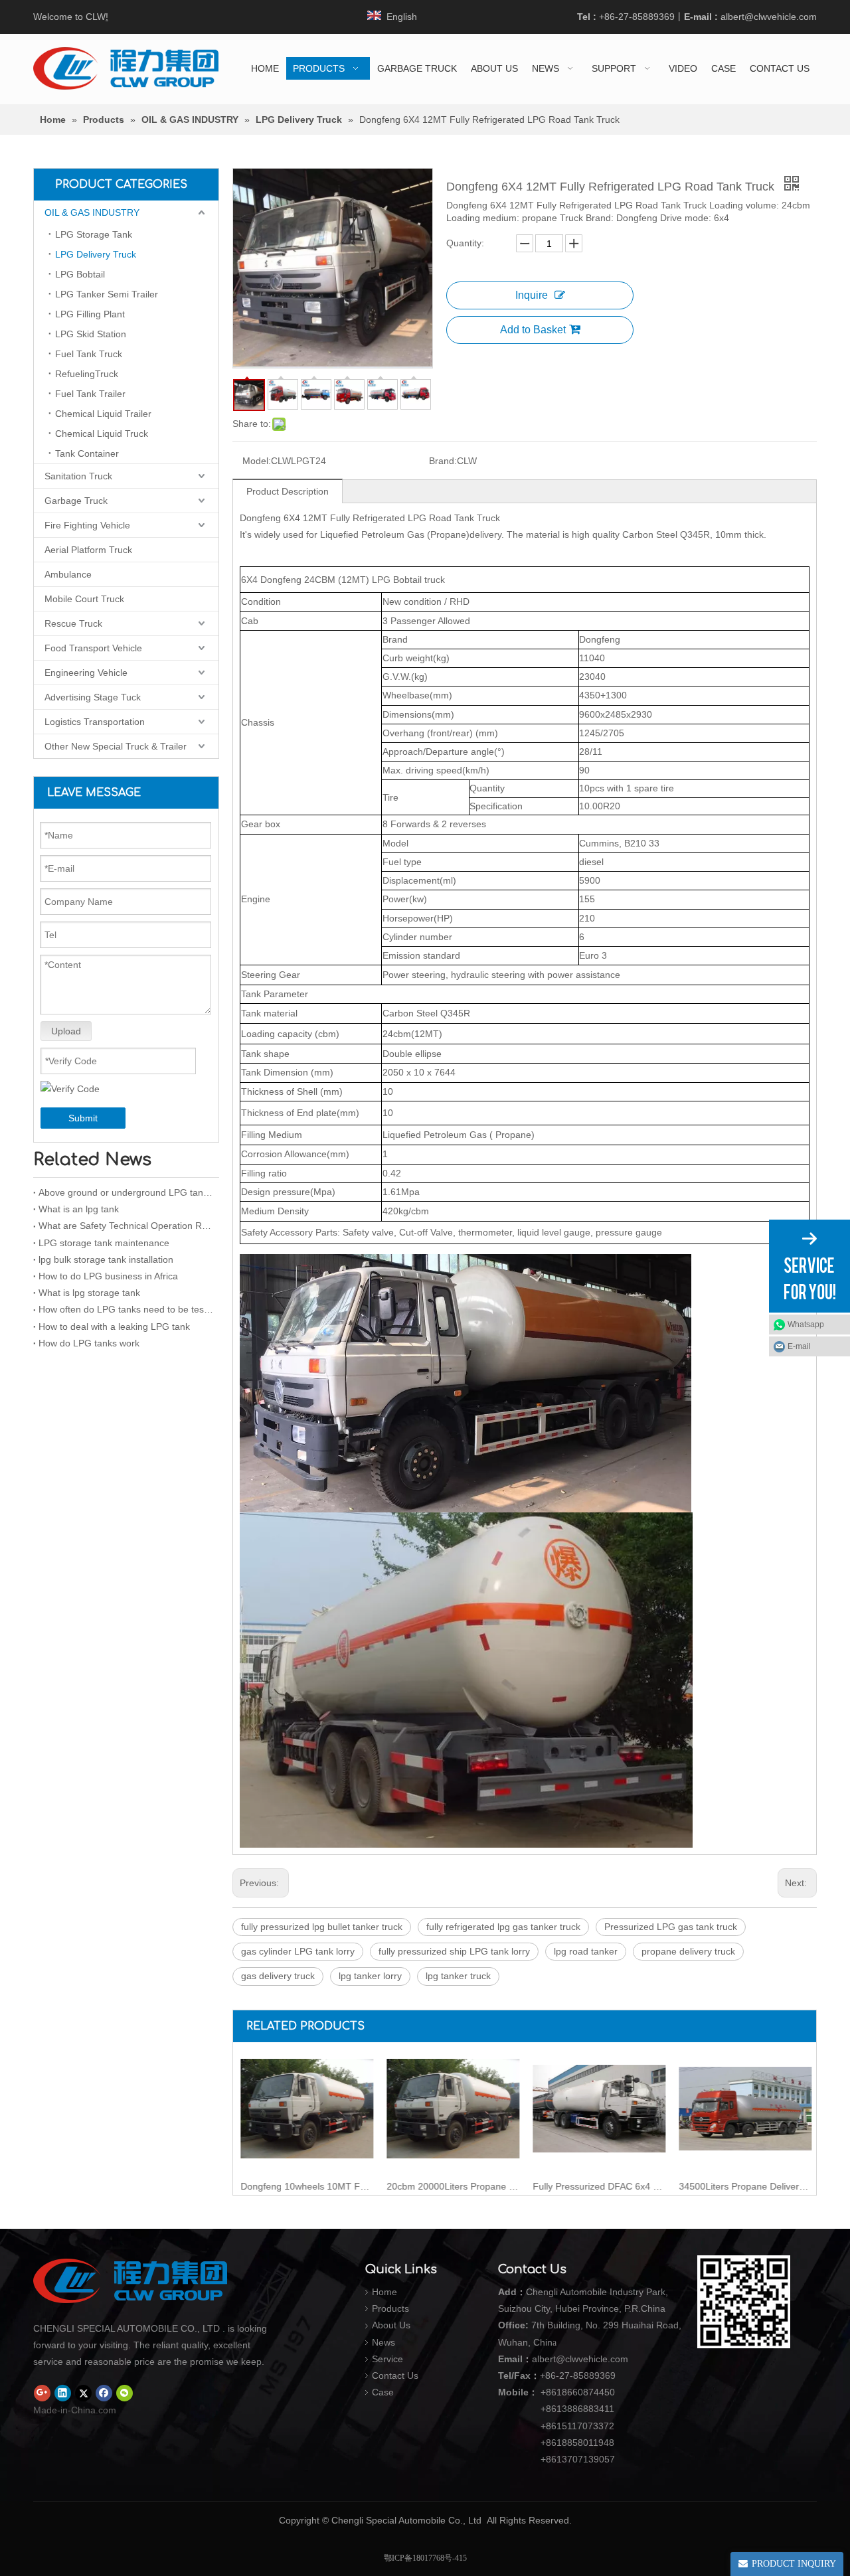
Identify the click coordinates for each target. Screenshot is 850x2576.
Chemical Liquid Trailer (103, 414)
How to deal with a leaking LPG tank (114, 1327)
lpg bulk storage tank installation (106, 1259)
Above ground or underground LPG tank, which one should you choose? (126, 1192)
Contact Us (395, 2375)
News (383, 2342)
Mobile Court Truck (84, 599)
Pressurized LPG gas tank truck (671, 1927)
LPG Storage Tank (94, 234)
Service (387, 2359)
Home (384, 2292)
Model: (257, 461)
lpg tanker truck (458, 1976)
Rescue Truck (73, 623)
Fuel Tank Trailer (90, 394)
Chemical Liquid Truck (102, 434)
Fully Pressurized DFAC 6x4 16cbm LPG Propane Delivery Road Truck (598, 2186)
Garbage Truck (76, 501)
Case (383, 2392)
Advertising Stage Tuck (93, 697)
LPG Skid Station (91, 334)
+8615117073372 (577, 2426)
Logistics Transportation (95, 722)
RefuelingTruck (87, 374)
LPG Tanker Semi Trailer (107, 294)
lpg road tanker (586, 1951)
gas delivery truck (278, 1976)
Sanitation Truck (78, 476)
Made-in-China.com (75, 2410)
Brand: (443, 461)
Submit (83, 1118)
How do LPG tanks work (89, 1343)
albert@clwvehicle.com (769, 17)
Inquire (532, 295)
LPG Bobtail (80, 274)
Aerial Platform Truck (88, 550)
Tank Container (87, 453)
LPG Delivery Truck (96, 254)
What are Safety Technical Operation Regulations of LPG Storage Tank (126, 1226)
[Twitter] (83, 2393)
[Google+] (42, 2393)
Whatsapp (806, 1325)
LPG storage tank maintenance (104, 1243)
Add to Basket (533, 330)
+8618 (554, 2392)
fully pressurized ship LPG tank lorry (454, 1951)
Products (390, 2308)
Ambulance (68, 574)
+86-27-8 (559, 2375)
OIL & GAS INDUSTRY (92, 212)
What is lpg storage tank (89, 1293)
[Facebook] (104, 2393)
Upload (66, 1031)
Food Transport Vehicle (93, 648)
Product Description (288, 491)
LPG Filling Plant (90, 314)
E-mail (799, 1346)
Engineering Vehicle (86, 673)
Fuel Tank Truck (89, 354)
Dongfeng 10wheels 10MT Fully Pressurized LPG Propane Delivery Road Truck (306, 2186)
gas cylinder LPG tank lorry (298, 1951)
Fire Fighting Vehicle (87, 525)
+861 (551, 2443)
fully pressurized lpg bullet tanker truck (322, 1927)
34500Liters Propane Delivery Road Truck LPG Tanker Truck (744, 2186)
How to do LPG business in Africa (108, 1276)
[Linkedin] (63, 2393)
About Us (391, 2325)
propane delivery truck (688, 1951)
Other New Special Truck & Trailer (116, 746)
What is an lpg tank (79, 1209)
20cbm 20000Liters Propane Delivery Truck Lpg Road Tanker (452, 2186)
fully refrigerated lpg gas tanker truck (503, 1927)
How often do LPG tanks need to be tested (126, 1309)
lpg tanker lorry (370, 1976)
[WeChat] (125, 2393)
